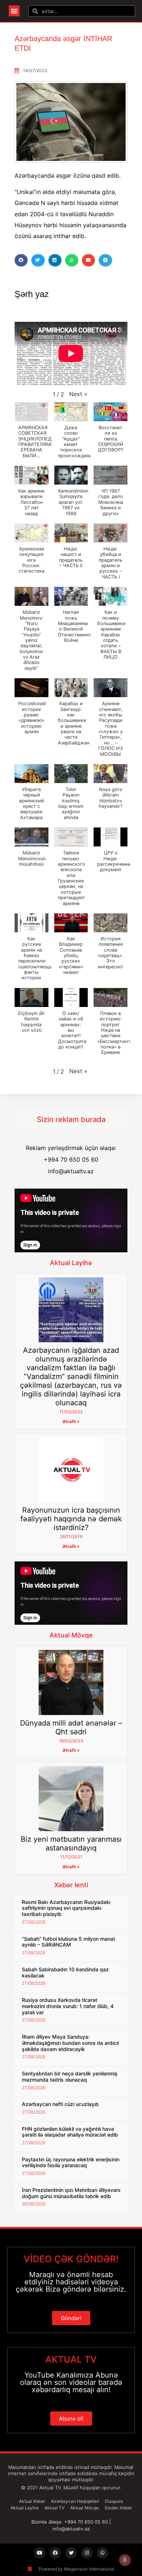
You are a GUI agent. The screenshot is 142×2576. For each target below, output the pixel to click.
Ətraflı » (71, 1421)
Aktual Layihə (71, 1263)
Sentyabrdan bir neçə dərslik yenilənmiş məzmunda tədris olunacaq (70, 2077)
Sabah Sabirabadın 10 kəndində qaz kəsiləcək (65, 1972)
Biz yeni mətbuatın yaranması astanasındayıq (71, 1844)
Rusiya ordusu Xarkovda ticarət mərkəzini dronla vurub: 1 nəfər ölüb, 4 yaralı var (68, 2006)
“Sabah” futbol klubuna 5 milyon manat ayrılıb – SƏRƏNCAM (68, 1942)
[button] (14, 11)
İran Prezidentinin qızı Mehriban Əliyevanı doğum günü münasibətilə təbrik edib (71, 2193)
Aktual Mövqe (71, 1635)
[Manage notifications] (125, 2560)
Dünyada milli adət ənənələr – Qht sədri (71, 1727)
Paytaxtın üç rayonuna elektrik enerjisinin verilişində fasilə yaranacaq (71, 2162)
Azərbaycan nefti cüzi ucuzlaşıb (60, 2104)
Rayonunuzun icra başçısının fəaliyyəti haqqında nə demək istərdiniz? (71, 1519)
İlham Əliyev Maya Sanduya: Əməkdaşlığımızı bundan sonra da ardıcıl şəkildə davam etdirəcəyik (70, 2043)
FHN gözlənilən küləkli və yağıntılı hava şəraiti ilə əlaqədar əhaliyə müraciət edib (70, 2132)
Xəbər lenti (71, 1885)
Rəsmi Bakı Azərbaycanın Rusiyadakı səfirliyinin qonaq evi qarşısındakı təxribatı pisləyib (66, 1908)
